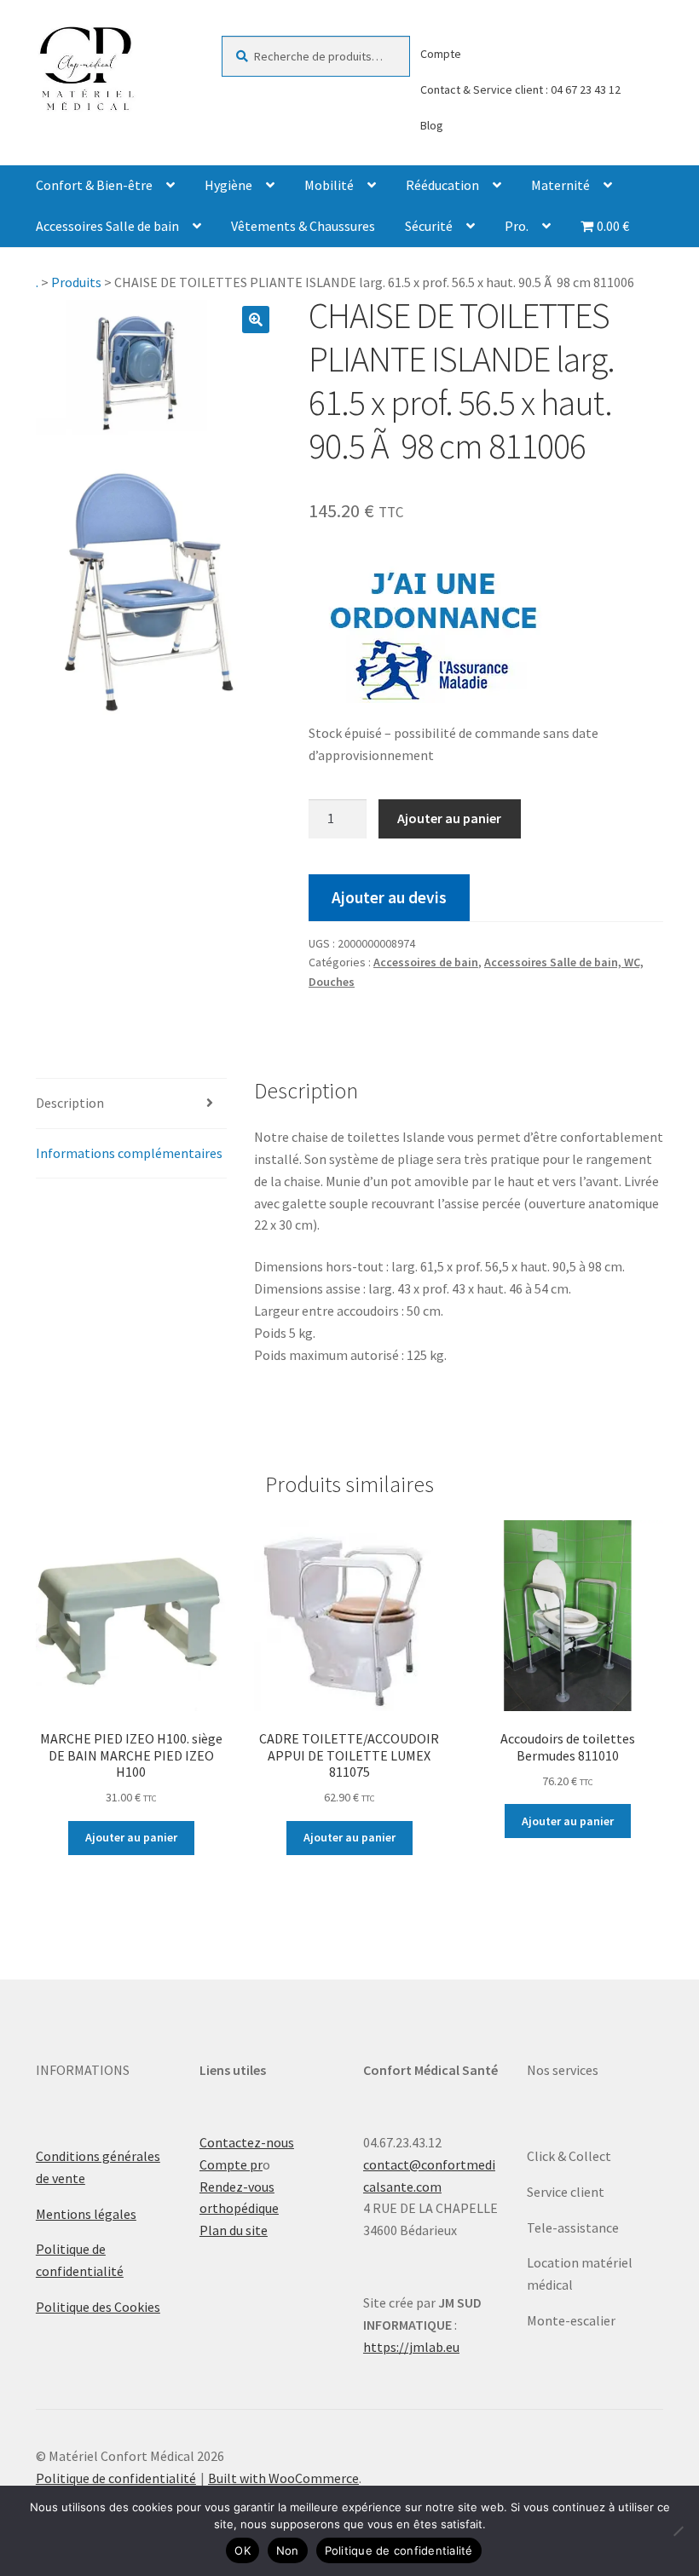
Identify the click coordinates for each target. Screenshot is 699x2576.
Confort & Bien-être (94, 185)
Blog (432, 125)
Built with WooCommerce (283, 2478)
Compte (441, 54)
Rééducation (442, 185)
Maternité (560, 185)
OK (243, 2550)
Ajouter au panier (449, 818)
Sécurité (429, 226)
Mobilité (329, 185)
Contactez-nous (247, 2142)
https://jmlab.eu (411, 2347)
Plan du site (234, 2230)
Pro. (517, 226)
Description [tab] (70, 1103)
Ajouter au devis (389, 897)
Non (288, 2550)
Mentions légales (86, 2214)
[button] (256, 320)
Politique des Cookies (98, 2307)
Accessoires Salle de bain (107, 226)
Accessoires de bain (426, 962)
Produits (76, 282)
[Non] (678, 2531)
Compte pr (231, 2164)
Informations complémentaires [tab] (129, 1153)
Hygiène (228, 185)
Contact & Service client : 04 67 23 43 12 (520, 89)
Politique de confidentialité (116, 2478)
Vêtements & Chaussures (303, 226)
